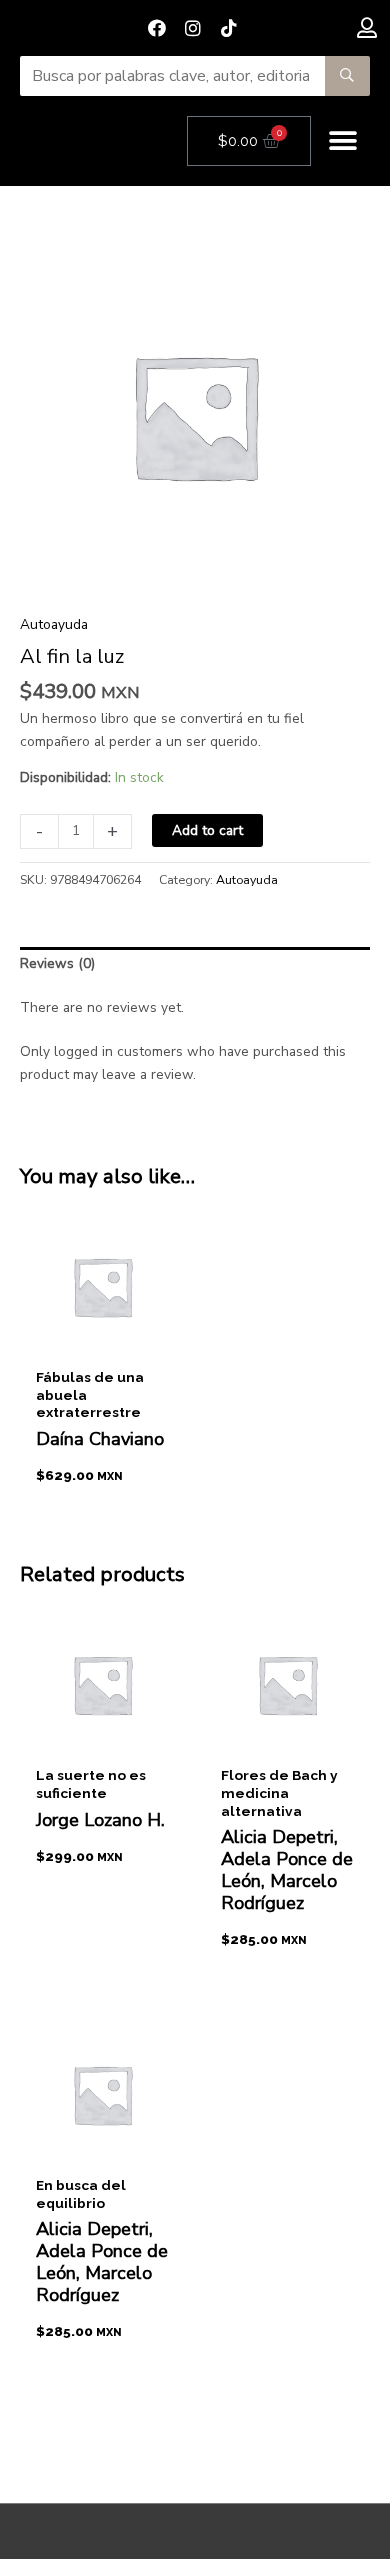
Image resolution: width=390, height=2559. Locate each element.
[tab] (195, 965)
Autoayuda (54, 624)
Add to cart (207, 830)
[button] (343, 141)
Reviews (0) (57, 963)
